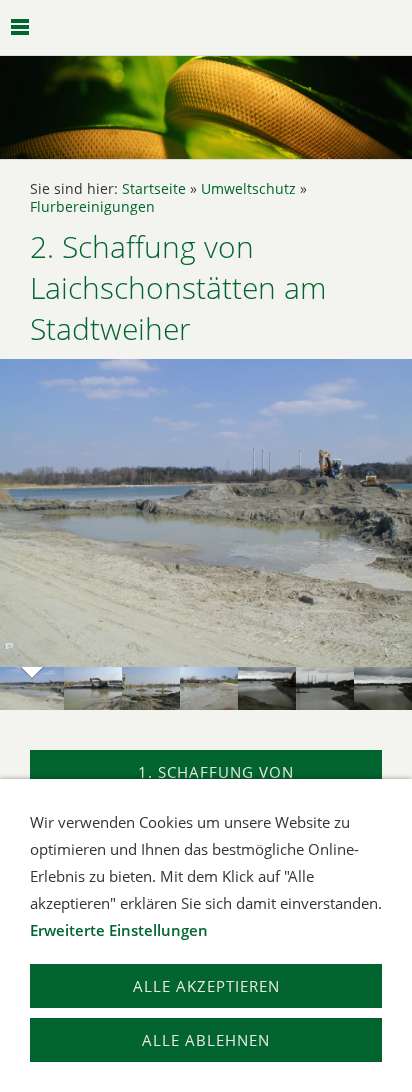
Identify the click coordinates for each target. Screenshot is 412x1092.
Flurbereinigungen (92, 207)
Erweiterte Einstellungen (119, 930)
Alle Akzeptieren (206, 986)
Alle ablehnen (206, 1040)
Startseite (154, 189)
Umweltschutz (248, 189)
